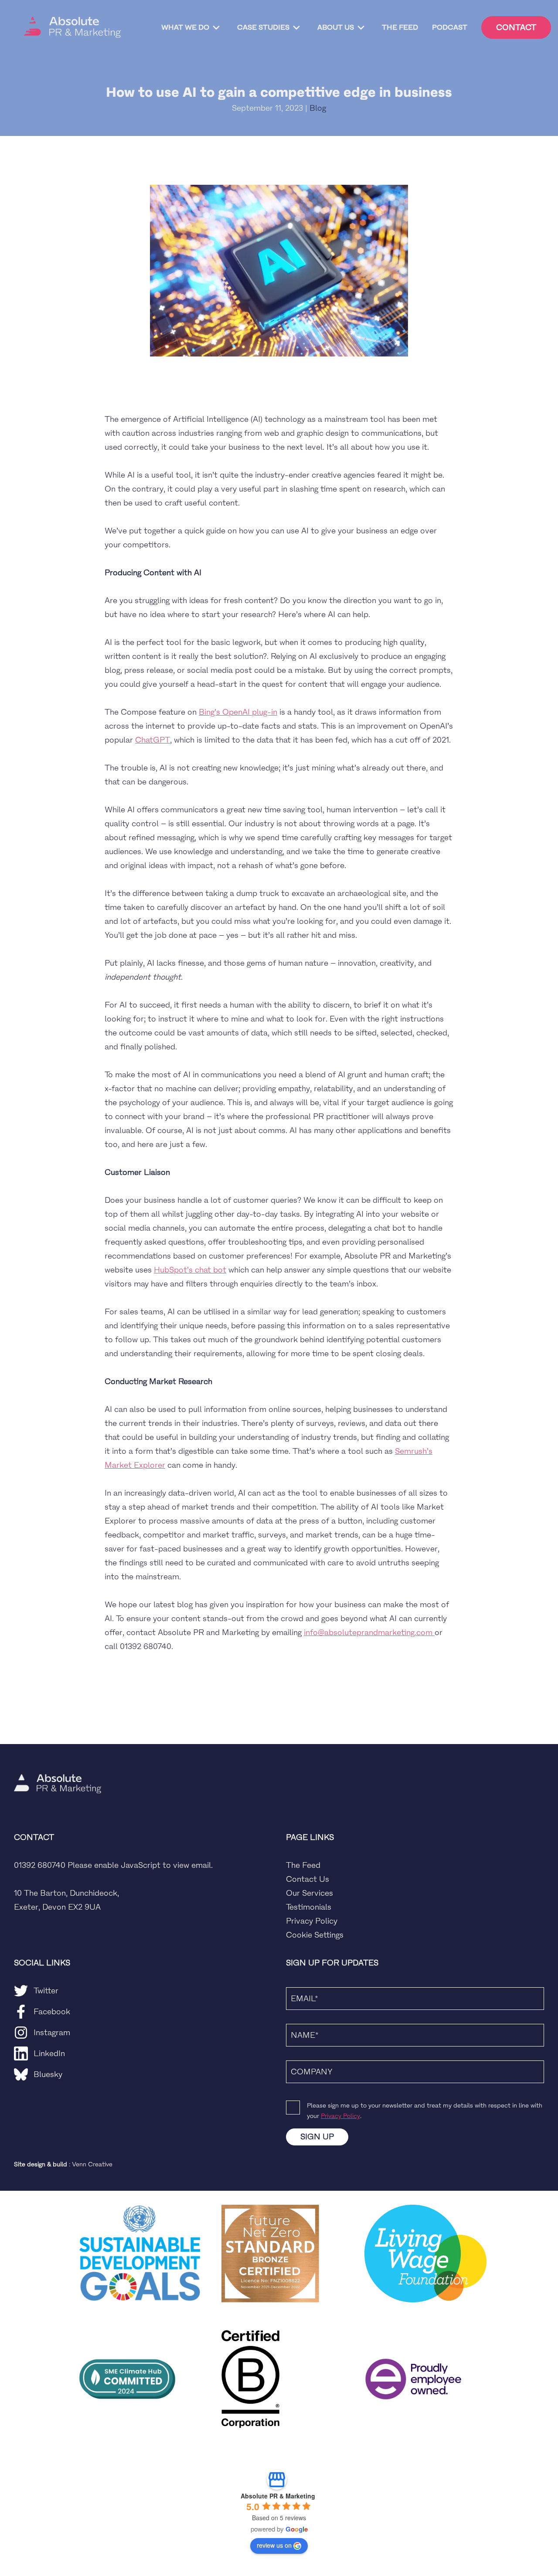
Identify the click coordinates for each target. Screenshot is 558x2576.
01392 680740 (40, 1865)
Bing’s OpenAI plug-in (238, 712)
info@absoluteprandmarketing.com (369, 1632)
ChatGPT (153, 740)
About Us (336, 27)
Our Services (310, 1893)
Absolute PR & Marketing (278, 2496)
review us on (274, 2545)
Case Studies (263, 27)
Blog (318, 108)
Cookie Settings (315, 1935)
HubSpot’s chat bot (190, 1270)
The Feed (400, 27)
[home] (72, 27)
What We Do (185, 27)
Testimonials (309, 1907)
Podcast (450, 27)
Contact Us (308, 1879)
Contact (516, 27)
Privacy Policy (312, 1921)
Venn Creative (92, 2164)
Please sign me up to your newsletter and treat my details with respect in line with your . (425, 2111)
